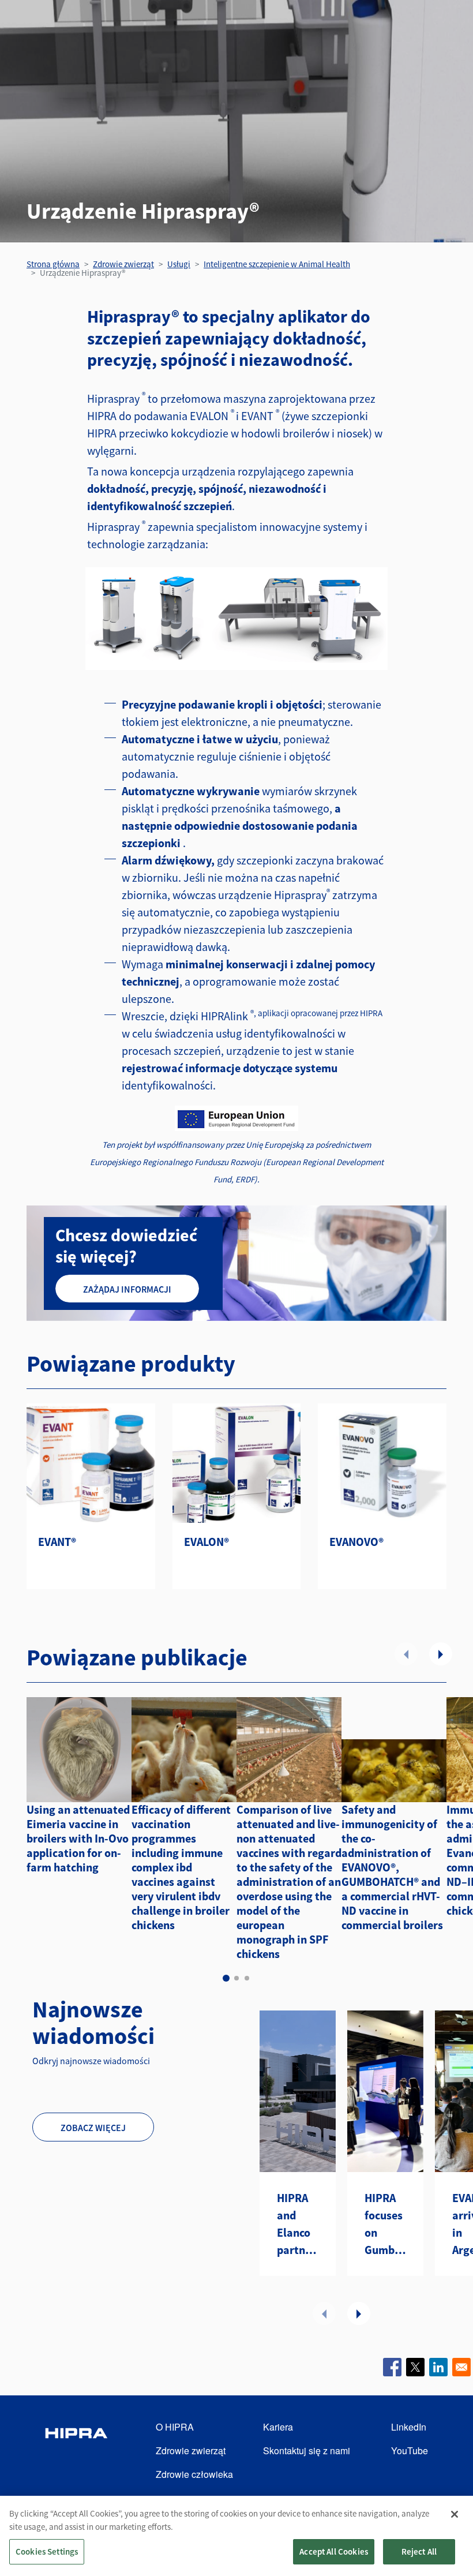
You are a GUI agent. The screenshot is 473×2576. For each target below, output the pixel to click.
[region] (236, 2536)
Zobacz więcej (93, 2128)
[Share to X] (415, 2367)
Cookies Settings (47, 2551)
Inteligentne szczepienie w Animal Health (277, 264)
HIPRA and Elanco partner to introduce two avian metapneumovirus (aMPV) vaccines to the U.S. (298, 2225)
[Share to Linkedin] (438, 2367)
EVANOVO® (356, 1542)
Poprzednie (406, 1654)
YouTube (410, 2450)
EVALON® (207, 1542)
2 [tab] (236, 1978)
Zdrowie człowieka (194, 2474)
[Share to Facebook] (392, 2367)
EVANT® (57, 1542)
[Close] (455, 2514)
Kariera (278, 2427)
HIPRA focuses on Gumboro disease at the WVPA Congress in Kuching (385, 2225)
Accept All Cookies (334, 2551)
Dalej (441, 1654)
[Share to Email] (461, 2367)
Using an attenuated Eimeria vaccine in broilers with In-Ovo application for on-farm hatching (78, 1838)
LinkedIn (409, 2427)
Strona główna (53, 264)
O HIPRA (175, 2427)
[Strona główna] (76, 2451)
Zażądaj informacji (127, 1289)
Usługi (179, 264)
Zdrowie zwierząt (123, 264)
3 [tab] (247, 1978)
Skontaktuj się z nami (307, 2450)
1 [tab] (226, 1978)
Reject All (419, 2551)
